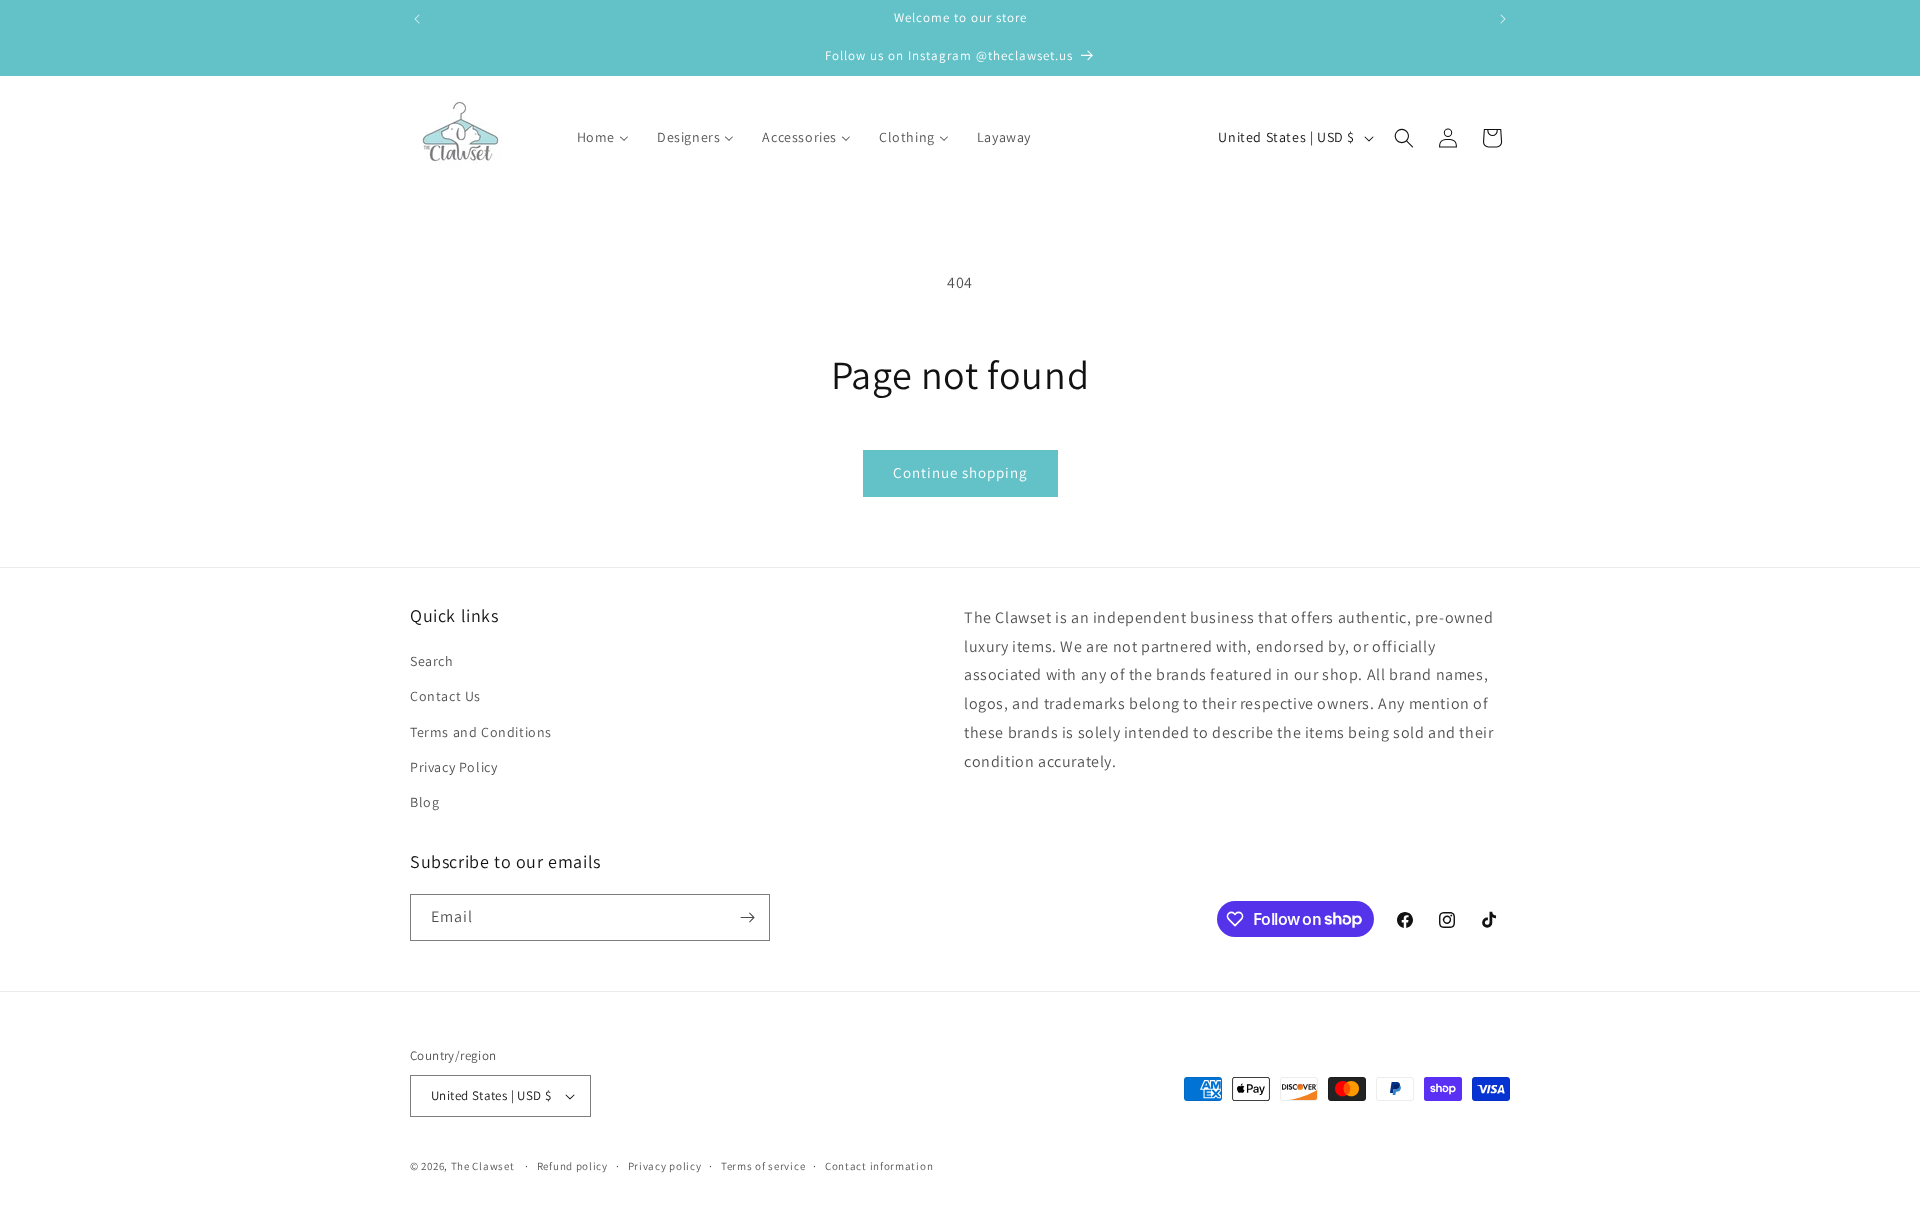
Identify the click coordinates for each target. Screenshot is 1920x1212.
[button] (1404, 138)
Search (432, 661)
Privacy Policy (453, 767)
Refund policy (572, 1166)
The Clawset (483, 1166)
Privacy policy (665, 1166)
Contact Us (445, 696)
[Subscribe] (747, 917)
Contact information (879, 1166)
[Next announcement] (1503, 19)
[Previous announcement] (417, 19)
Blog (424, 802)
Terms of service (763, 1166)
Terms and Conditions (481, 732)
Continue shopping (960, 472)
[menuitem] (590, 137)
